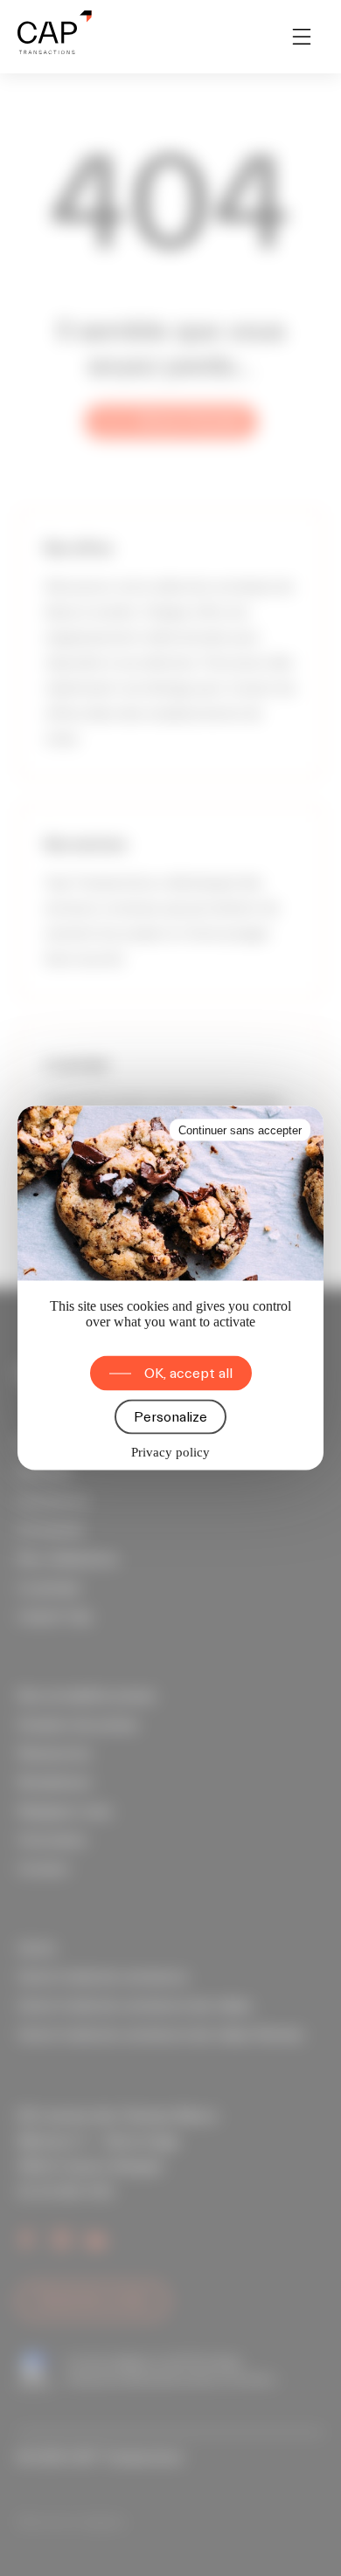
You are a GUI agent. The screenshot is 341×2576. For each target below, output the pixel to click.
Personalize (170, 1417)
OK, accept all (188, 1374)
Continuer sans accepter (240, 1130)
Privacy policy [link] (170, 1452)
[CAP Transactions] (55, 37)
